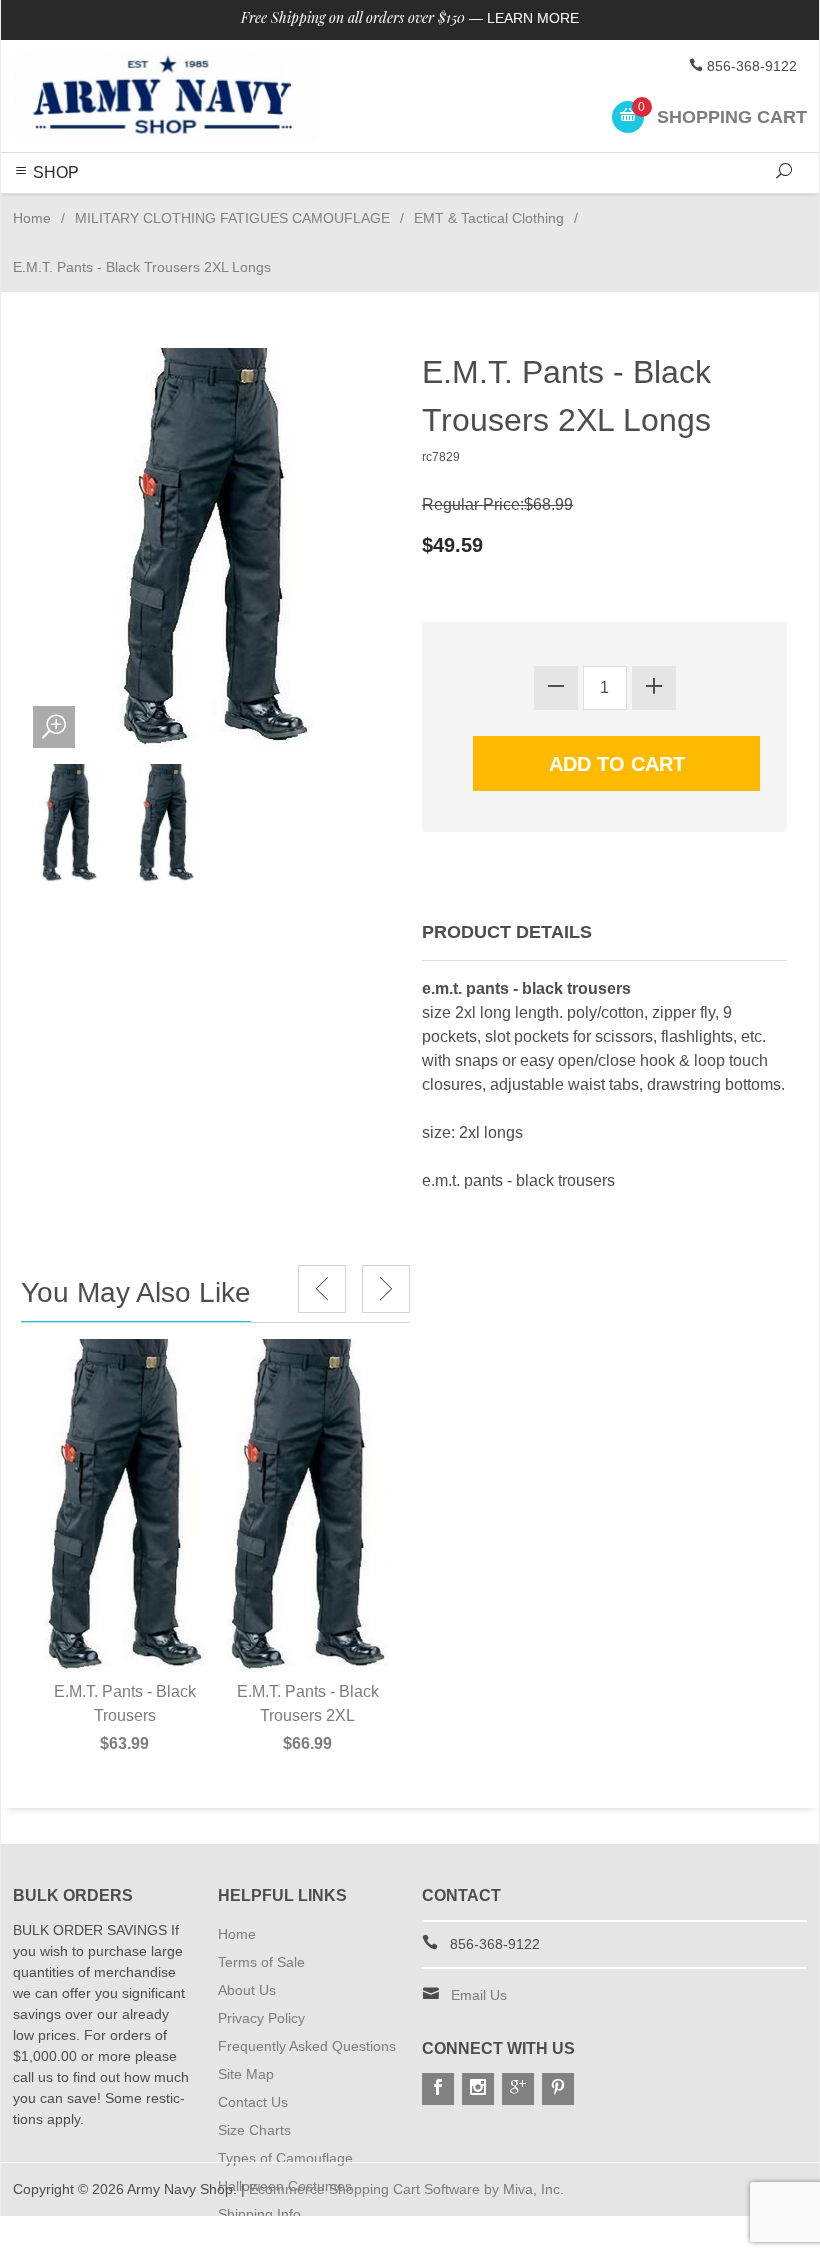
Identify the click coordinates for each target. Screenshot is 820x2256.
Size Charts (254, 2130)
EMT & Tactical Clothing (489, 218)
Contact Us (253, 2102)
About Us (247, 1990)
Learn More (533, 18)
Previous (322, 1289)
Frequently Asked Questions (307, 2046)
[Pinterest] (558, 2089)
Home (32, 218)
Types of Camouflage (285, 2158)
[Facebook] (438, 2089)
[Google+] (518, 2089)
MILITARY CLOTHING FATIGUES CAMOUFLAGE (232, 218)
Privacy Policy (261, 2018)
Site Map (246, 2074)
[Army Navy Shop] (164, 96)
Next (386, 1289)
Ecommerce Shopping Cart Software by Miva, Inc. (406, 2189)
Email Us (479, 1995)
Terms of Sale (261, 1962)
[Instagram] (478, 2089)
